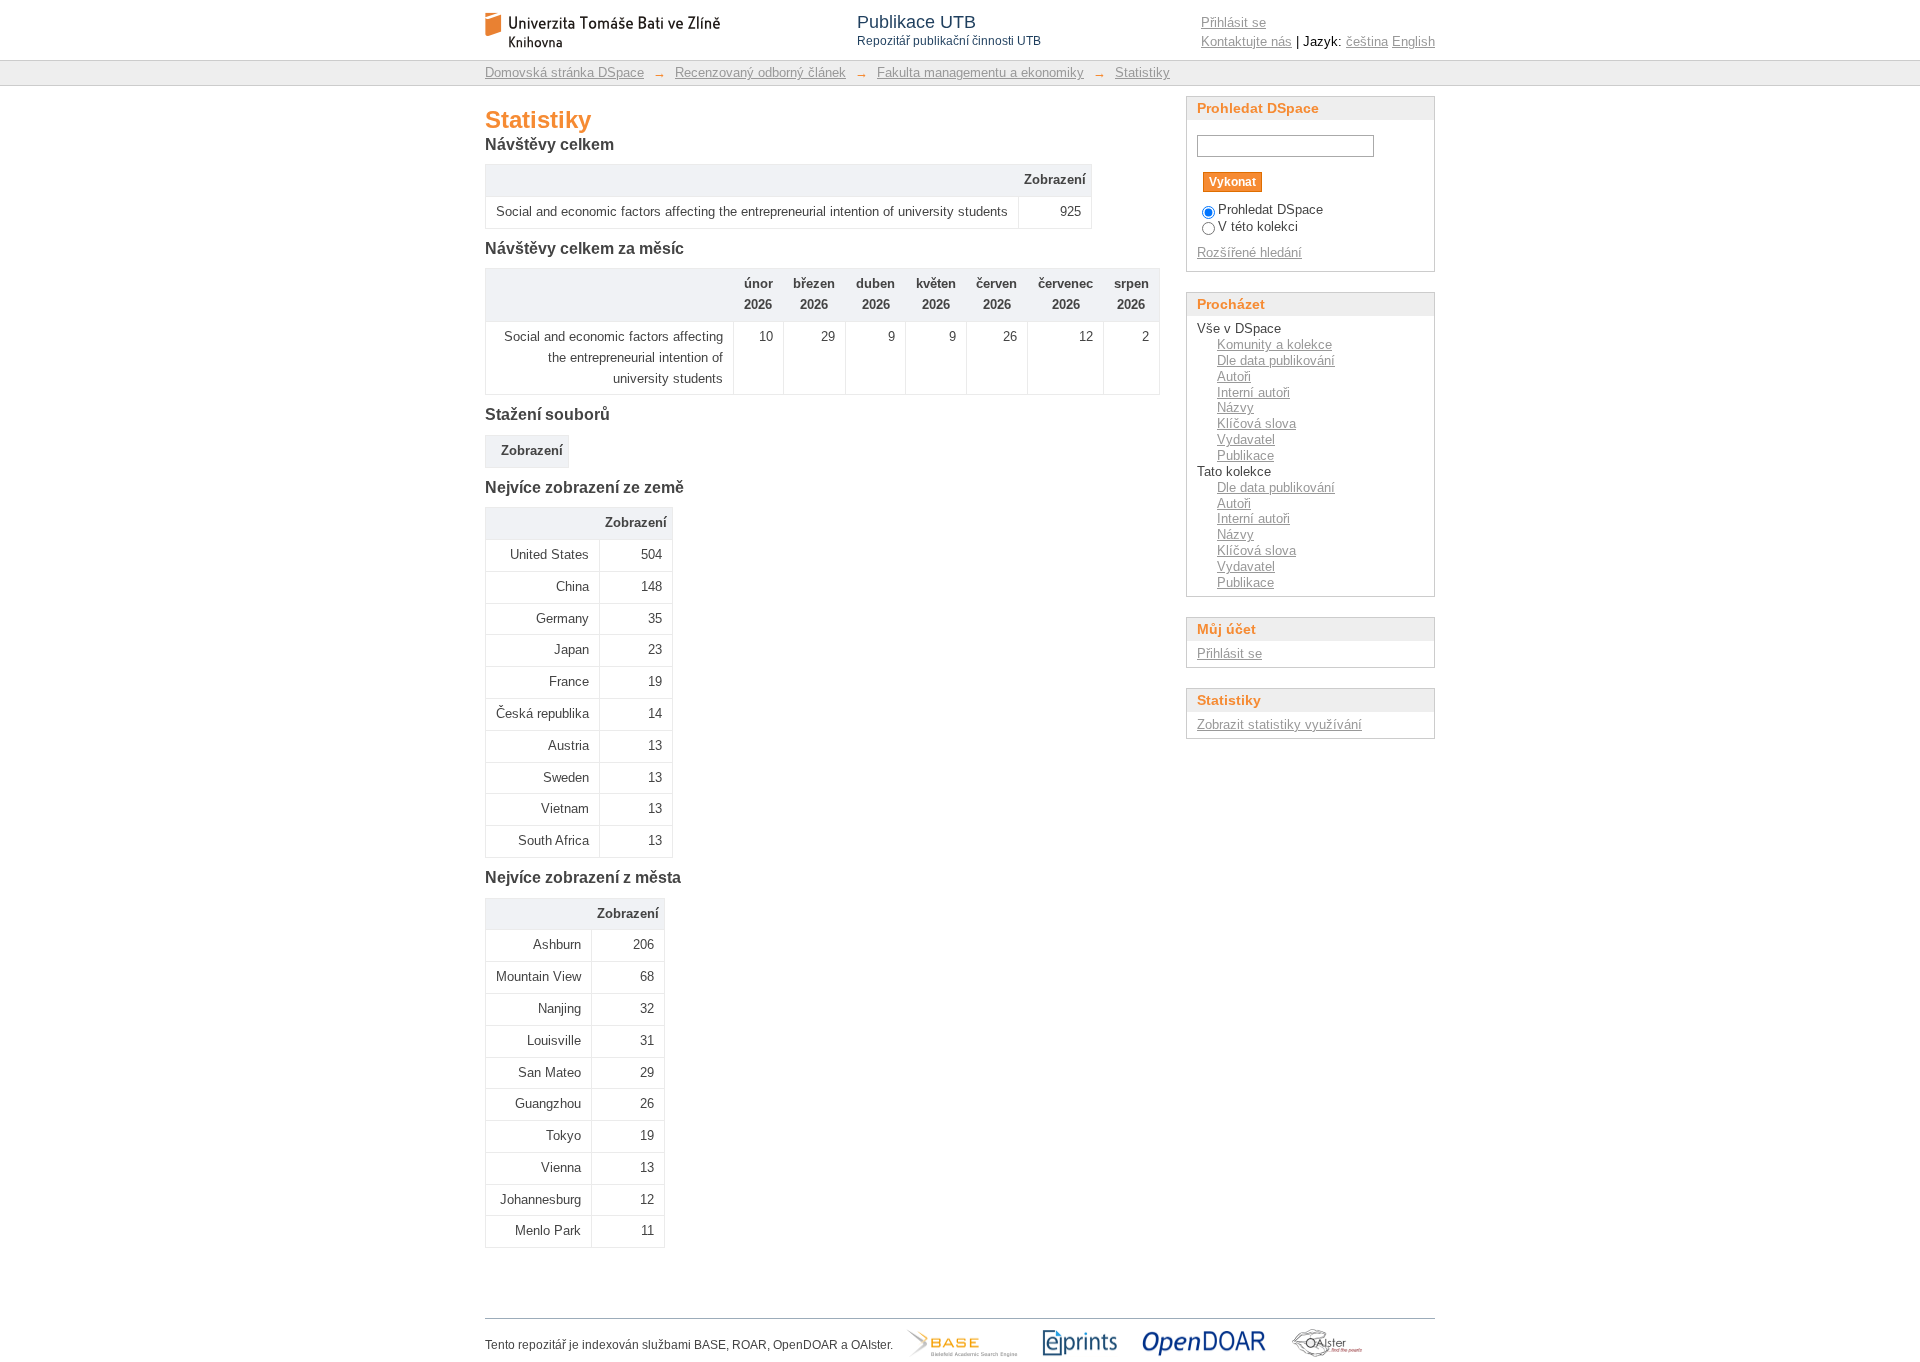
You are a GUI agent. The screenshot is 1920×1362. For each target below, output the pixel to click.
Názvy (1235, 407)
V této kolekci (1258, 226)
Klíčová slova (1256, 423)
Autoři (1234, 376)
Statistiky (1142, 72)
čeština (1367, 41)
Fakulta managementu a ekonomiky (980, 72)
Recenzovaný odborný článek (760, 72)
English (1413, 41)
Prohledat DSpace (1270, 209)
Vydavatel (1246, 439)
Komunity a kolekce (1274, 344)
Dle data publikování (1276, 360)
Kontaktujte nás (1246, 41)
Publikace (1245, 455)
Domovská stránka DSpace (564, 72)
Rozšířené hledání (1249, 252)
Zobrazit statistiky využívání (1279, 724)
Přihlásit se (1233, 22)
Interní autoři (1253, 392)
